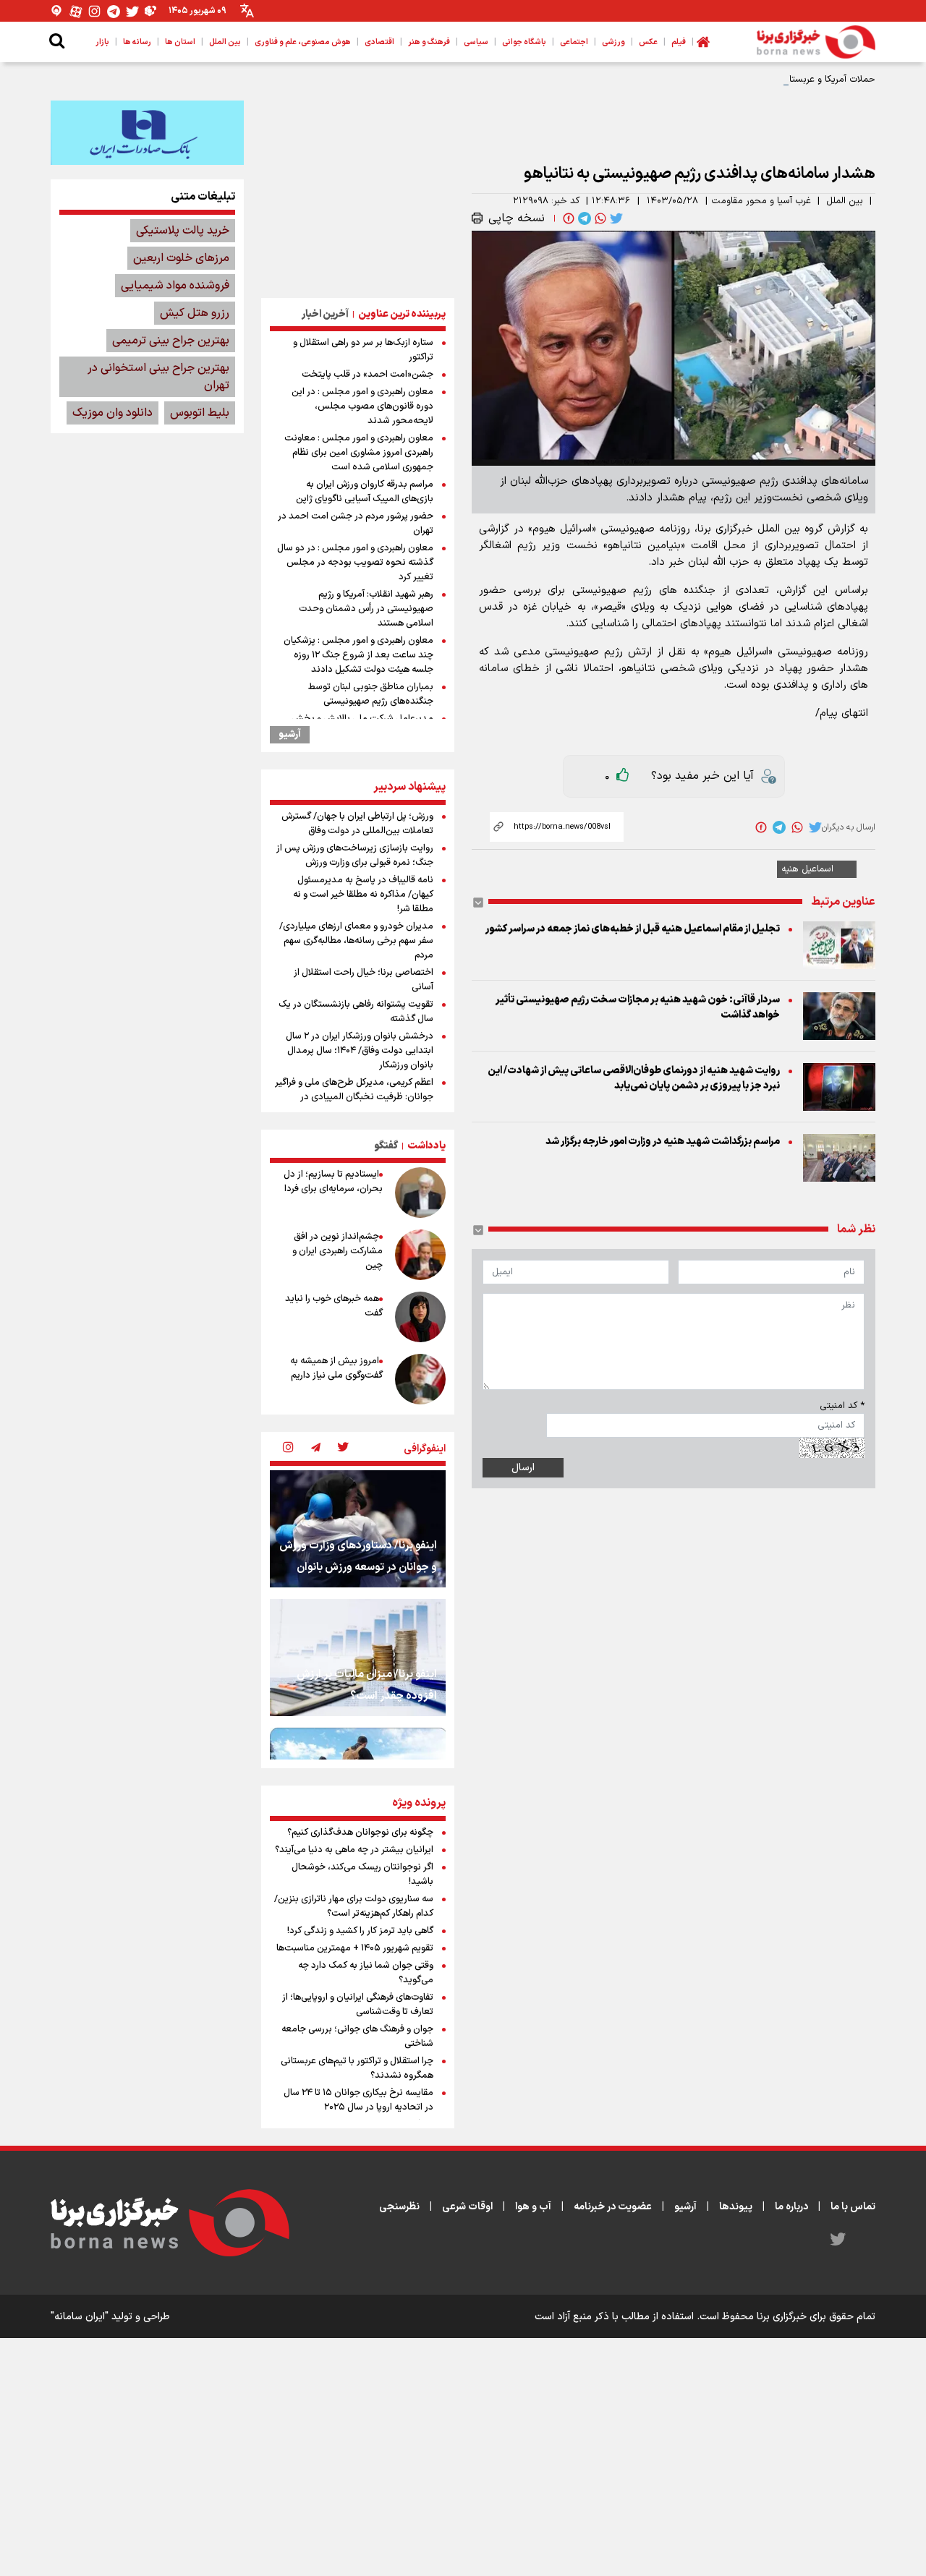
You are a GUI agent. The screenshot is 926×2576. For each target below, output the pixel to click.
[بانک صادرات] (147, 132)
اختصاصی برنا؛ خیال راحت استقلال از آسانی (364, 980)
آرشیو (290, 735)
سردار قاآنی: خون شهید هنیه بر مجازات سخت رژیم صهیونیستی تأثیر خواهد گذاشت (638, 1007)
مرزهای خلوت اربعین (181, 258)
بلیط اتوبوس (200, 413)
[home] (703, 42)
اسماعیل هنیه (807, 869)
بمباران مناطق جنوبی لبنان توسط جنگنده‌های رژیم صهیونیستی (371, 694)
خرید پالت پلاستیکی (183, 231)
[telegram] (583, 218)
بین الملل (845, 201)
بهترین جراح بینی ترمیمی (171, 341)
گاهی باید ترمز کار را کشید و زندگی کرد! (360, 1931)
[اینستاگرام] (95, 11)
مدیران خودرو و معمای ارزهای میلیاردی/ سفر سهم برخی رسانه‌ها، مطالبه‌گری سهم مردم (356, 941)
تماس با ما (853, 2207)
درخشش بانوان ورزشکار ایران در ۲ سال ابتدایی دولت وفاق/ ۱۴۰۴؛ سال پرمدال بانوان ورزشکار (360, 1051)
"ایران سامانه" (80, 2317)
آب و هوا (533, 2207)
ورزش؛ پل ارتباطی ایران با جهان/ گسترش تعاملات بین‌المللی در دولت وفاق (357, 824)
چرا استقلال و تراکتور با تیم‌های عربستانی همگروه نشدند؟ (357, 2068)
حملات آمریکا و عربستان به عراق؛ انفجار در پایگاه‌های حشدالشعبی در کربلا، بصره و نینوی (702, 80)
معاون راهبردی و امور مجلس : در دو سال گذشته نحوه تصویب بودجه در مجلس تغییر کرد (355, 563)
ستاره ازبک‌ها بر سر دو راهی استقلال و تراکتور (363, 350)
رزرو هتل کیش (195, 313)
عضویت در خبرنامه (613, 2207)
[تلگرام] (114, 11)
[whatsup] (599, 218)
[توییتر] (132, 11)
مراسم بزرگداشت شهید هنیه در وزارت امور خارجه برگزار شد (663, 1142)
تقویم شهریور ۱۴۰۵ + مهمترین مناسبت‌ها (355, 1948)
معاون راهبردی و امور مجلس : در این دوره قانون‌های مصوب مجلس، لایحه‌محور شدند (362, 406)
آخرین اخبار (325, 314)
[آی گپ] (57, 11)
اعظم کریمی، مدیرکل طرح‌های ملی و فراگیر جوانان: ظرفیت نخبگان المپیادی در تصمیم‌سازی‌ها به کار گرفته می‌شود (354, 1097)
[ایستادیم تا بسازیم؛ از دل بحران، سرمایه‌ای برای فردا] (420, 1193)
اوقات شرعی (467, 2207)
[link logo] (816, 42)
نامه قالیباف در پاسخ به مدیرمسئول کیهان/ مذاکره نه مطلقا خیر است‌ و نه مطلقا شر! (363, 895)
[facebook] (567, 218)
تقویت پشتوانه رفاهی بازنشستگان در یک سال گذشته (356, 1012)
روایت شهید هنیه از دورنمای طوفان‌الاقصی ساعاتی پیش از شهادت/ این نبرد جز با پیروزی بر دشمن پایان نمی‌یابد (634, 1078)
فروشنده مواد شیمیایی (175, 286)
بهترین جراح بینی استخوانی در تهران (158, 377)
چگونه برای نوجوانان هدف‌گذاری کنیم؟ (360, 1833)
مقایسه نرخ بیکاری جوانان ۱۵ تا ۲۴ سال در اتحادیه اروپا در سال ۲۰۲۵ (358, 2100)
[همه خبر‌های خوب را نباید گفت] (420, 1317)
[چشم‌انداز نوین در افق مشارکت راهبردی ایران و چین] (420, 1255)
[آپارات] (76, 11)
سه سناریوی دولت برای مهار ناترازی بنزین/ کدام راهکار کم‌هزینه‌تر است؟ (354, 1906)
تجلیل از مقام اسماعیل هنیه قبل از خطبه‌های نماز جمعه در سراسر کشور (633, 929)
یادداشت (426, 1146)
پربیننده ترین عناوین (402, 314)
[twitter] (615, 218)
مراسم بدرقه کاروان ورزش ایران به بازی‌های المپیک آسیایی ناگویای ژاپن (365, 492)
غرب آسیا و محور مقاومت (761, 201)
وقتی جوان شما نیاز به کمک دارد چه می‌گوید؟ (366, 1973)
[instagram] (288, 1449)
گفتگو (386, 1146)
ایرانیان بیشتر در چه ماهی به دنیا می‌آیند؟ (354, 1850)
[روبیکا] (151, 11)
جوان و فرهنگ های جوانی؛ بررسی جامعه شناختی (357, 2037)
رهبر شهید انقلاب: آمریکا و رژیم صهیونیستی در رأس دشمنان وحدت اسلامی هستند (366, 609)
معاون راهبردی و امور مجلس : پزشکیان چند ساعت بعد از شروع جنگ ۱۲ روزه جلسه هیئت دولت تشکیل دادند (358, 655)
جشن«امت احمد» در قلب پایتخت (368, 375)
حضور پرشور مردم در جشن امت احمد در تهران (356, 524)
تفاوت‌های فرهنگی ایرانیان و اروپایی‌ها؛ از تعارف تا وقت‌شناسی (358, 2005)
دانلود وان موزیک (112, 413)
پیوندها (736, 2207)
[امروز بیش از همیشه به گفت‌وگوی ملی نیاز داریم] (420, 1379)
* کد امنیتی (842, 1406)
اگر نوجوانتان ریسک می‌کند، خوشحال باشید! (362, 1875)
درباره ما (791, 2207)
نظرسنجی (399, 2207)
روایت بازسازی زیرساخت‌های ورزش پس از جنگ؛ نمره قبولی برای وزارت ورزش (355, 856)
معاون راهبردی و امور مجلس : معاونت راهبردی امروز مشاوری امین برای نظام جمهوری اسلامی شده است (359, 453)
